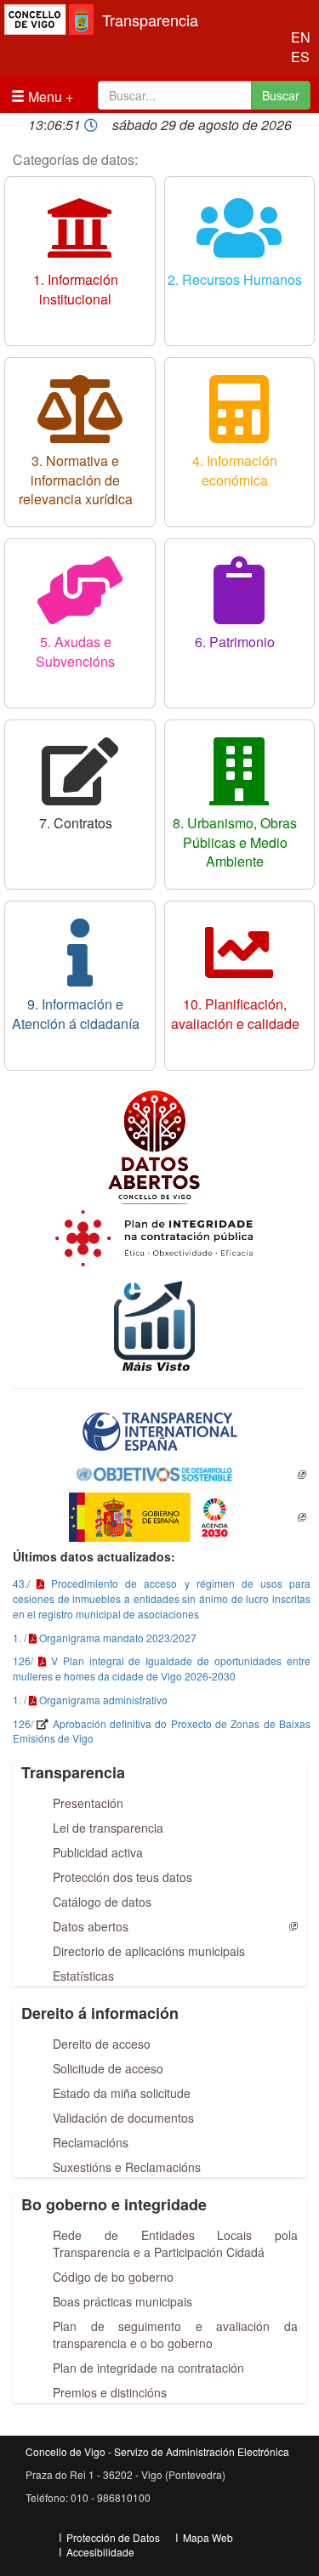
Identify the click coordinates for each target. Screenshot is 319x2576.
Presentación (88, 1803)
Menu (43, 97)
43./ (21, 1583)
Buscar (281, 95)
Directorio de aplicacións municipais (149, 1951)
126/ (23, 1660)
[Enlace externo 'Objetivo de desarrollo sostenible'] (159, 1475)
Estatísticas (83, 1976)
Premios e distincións (110, 2392)
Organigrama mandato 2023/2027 (118, 1638)
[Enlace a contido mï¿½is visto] (160, 1319)
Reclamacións (91, 2142)
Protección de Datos (113, 2537)
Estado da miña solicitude (122, 2093)
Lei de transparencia (108, 1828)
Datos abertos (91, 1926)
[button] (159, 1431)
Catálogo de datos (102, 1902)
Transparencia (150, 20)
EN (296, 37)
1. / (20, 1638)
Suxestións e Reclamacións (127, 2167)
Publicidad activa (98, 1852)
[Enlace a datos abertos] (159, 1141)
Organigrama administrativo (103, 1700)
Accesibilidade (100, 2552)
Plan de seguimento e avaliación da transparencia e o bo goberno (175, 2334)
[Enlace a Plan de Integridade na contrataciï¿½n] (159, 1236)
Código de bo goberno (113, 2277)
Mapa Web (208, 2537)
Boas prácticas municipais (122, 2301)
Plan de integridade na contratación (148, 2368)
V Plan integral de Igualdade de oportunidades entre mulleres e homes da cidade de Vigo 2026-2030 (162, 1668)
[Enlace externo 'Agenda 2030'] (159, 1517)
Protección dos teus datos (122, 1877)
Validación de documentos (123, 2118)
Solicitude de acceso (108, 2068)
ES (296, 57)
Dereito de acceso (102, 2044)
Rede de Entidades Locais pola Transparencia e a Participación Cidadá (175, 2243)
